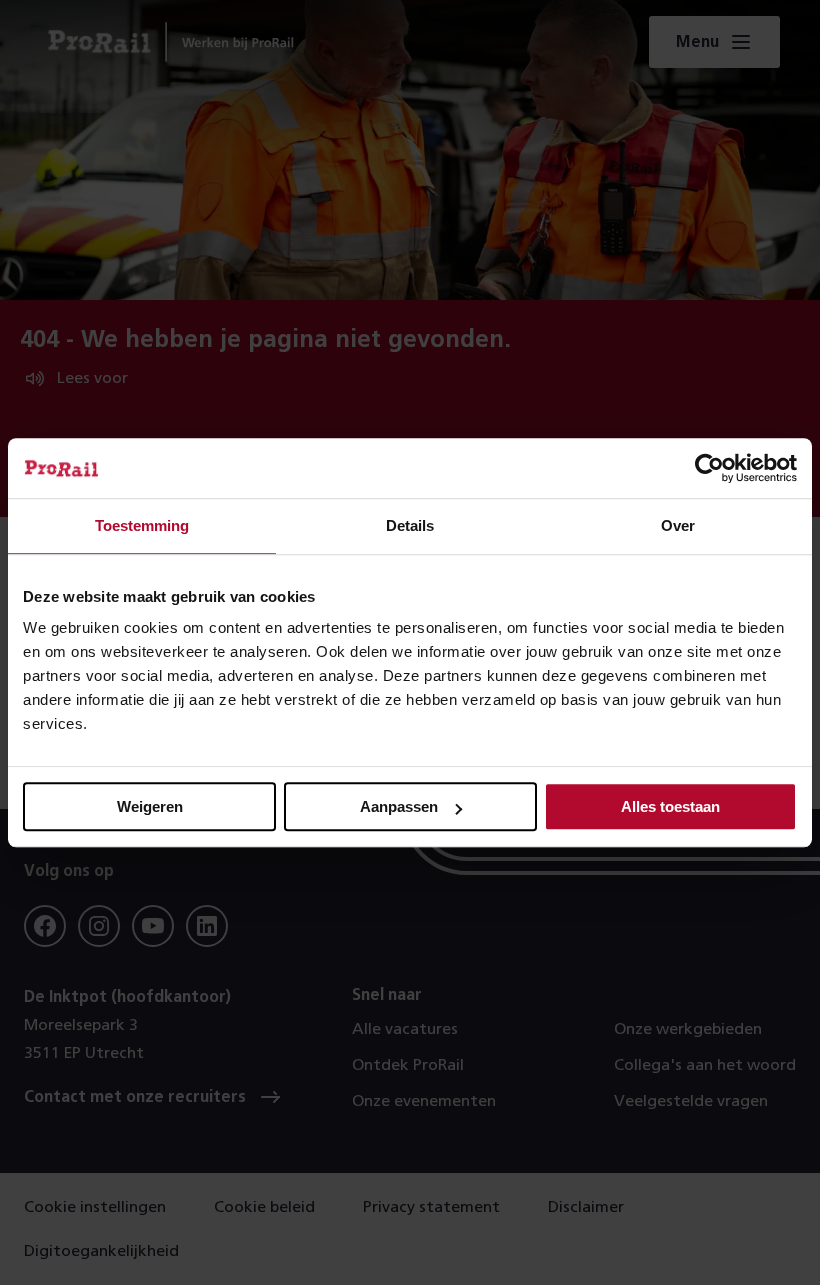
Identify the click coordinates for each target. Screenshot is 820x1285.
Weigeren (150, 806)
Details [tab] (410, 525)
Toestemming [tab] (142, 525)
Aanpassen (399, 806)
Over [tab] (678, 525)
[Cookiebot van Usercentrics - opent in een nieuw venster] (709, 468)
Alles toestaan (670, 806)
